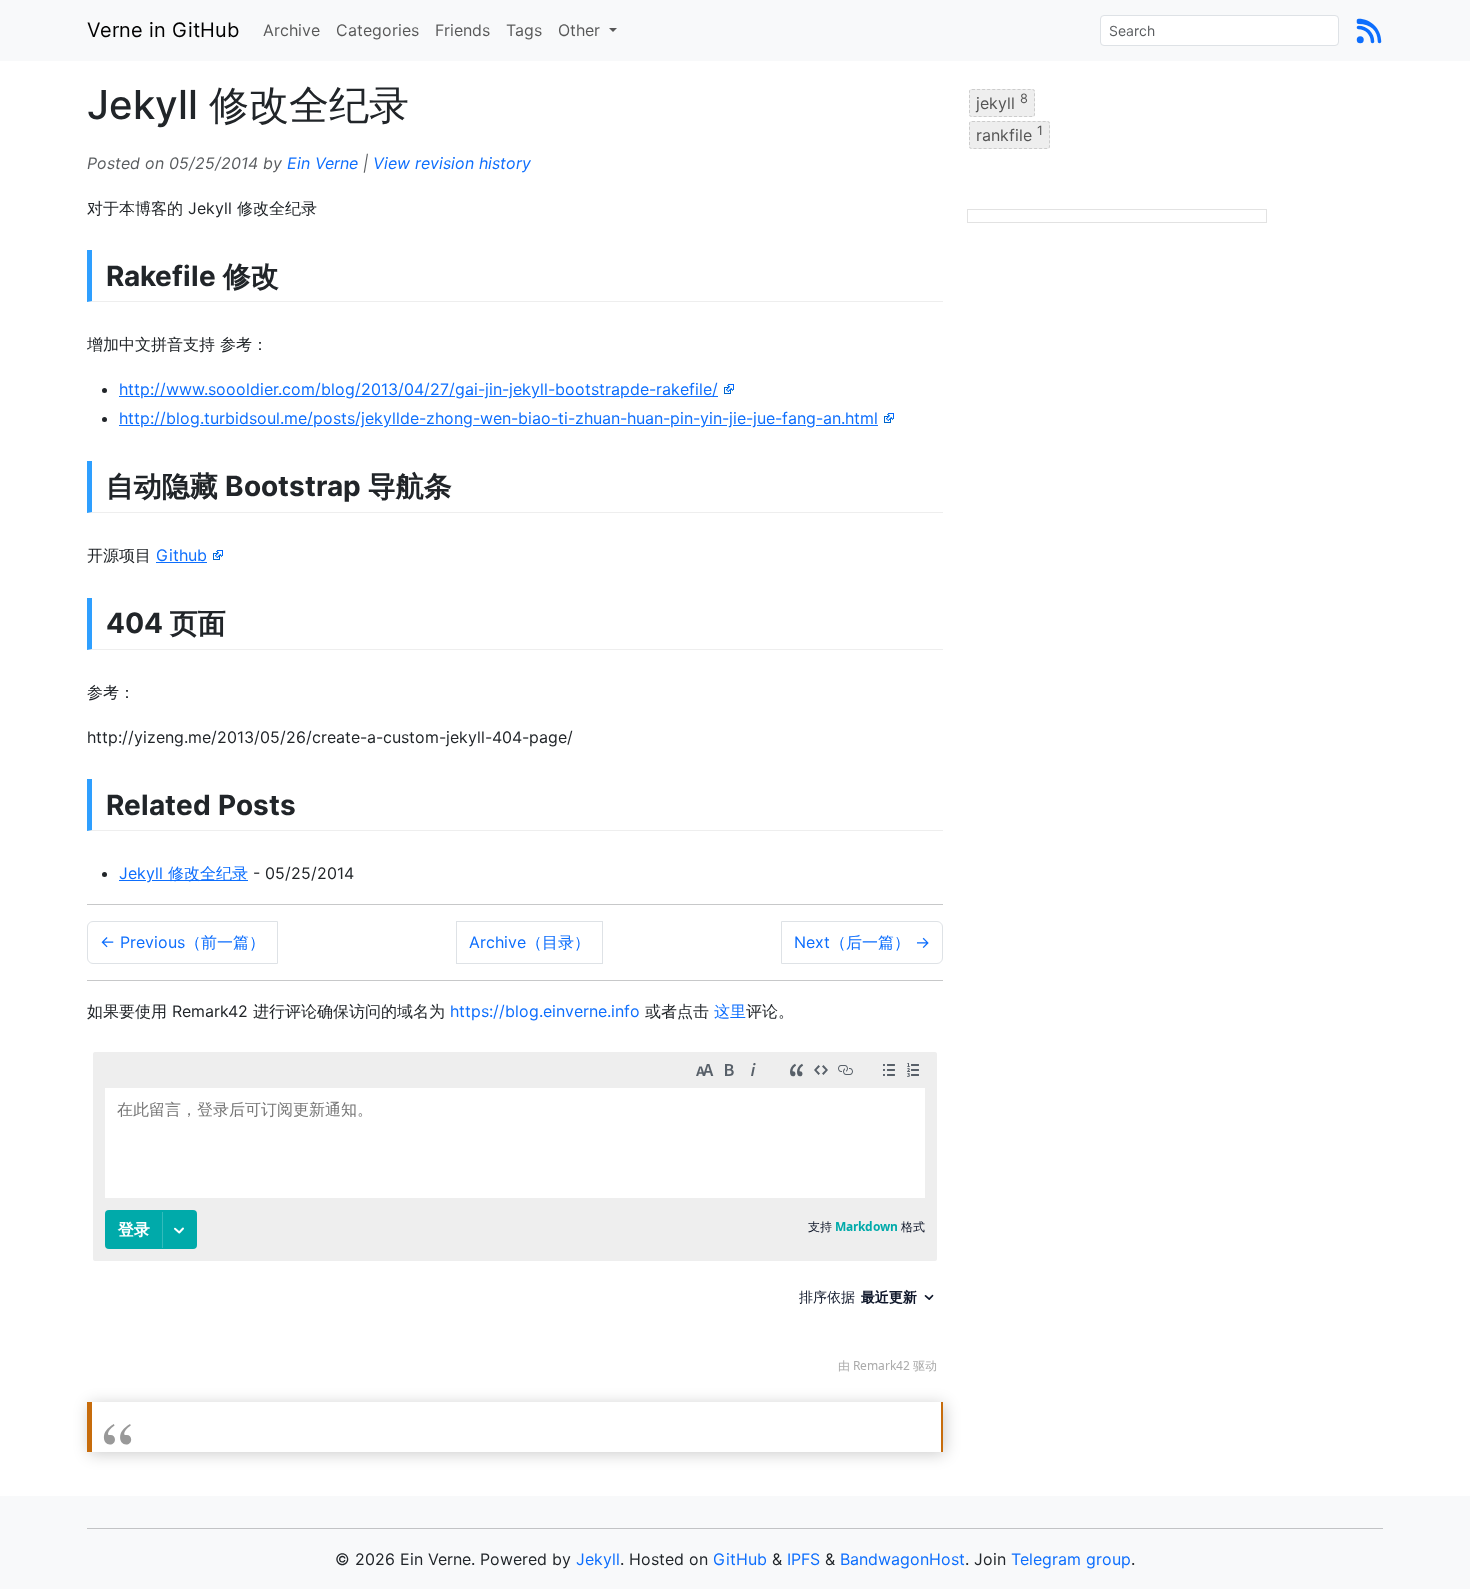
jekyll (1002, 102)
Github (181, 555)
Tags (524, 30)
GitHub (740, 1559)
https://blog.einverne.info (545, 1011)
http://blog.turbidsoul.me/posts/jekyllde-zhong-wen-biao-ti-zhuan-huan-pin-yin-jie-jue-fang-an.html (498, 418)
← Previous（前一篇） (182, 942)
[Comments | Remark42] (515, 1217)
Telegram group (1071, 1559)
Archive (291, 30)
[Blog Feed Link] (1369, 30)
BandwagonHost (902, 1559)
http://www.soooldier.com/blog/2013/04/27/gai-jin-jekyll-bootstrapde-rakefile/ (418, 389)
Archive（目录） (529, 942)
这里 (730, 1011)
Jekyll (598, 1559)
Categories (377, 30)
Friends (462, 30)
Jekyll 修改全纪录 (183, 873)
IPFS (803, 1559)
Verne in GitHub (163, 30)
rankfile (1009, 134)
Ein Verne (322, 163)
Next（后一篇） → (862, 942)
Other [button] (581, 30)
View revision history (452, 163)
